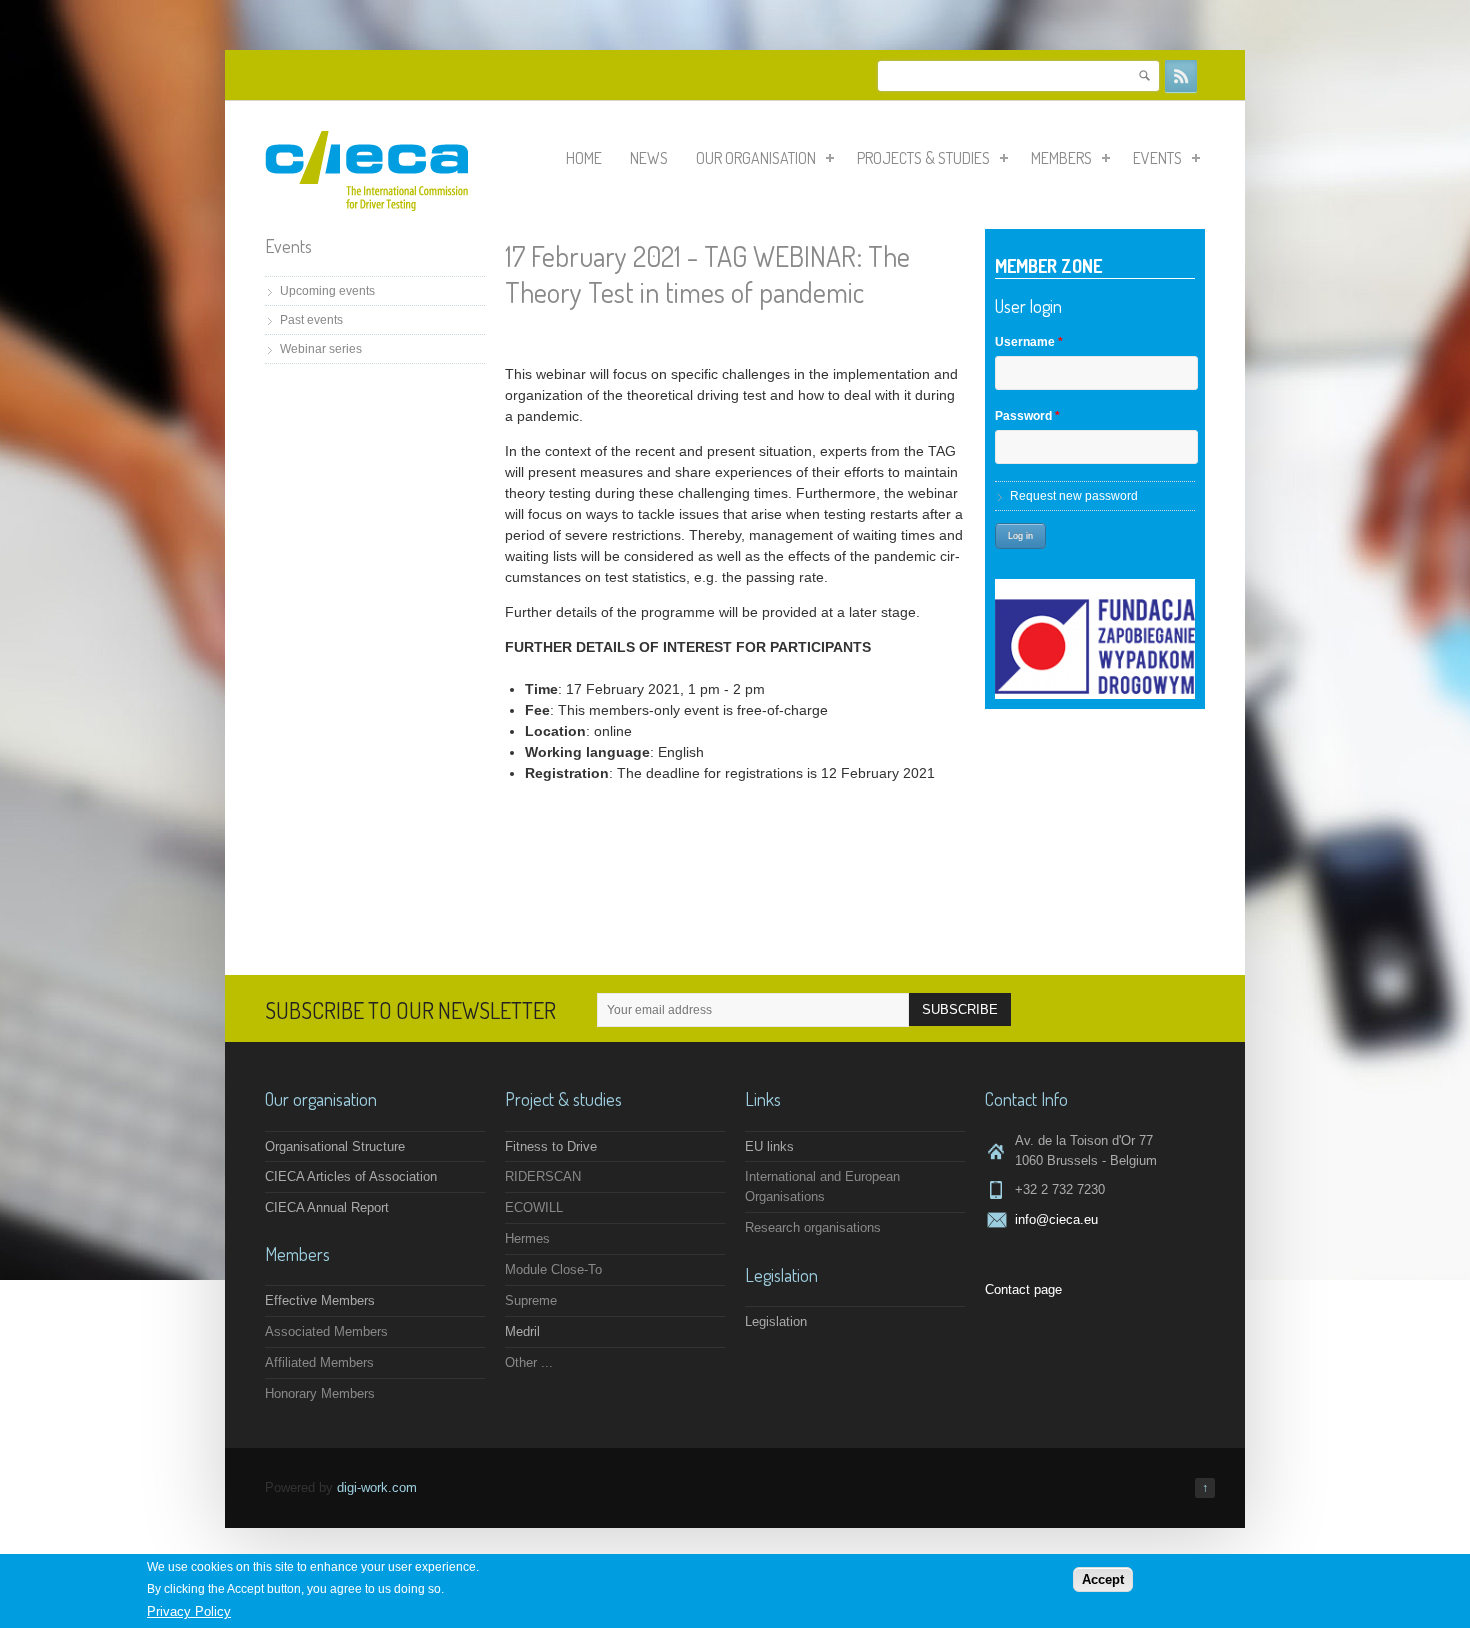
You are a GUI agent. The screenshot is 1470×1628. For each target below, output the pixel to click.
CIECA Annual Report (327, 1207)
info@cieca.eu (1056, 1219)
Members (1061, 158)
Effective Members (320, 1300)
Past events (311, 320)
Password (1027, 416)
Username (1029, 342)
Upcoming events (327, 291)
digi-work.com (377, 1487)
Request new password (1074, 496)
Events (1157, 158)
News (649, 158)
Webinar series (321, 349)
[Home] (366, 206)
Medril (522, 1331)
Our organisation (756, 158)
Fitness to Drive (551, 1146)
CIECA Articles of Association (351, 1176)
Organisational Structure (335, 1146)
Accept (1103, 1579)
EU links (769, 1146)
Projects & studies (923, 158)
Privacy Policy (189, 1612)
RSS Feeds (1181, 76)
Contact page (1023, 1289)
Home (584, 158)
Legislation (776, 1321)
